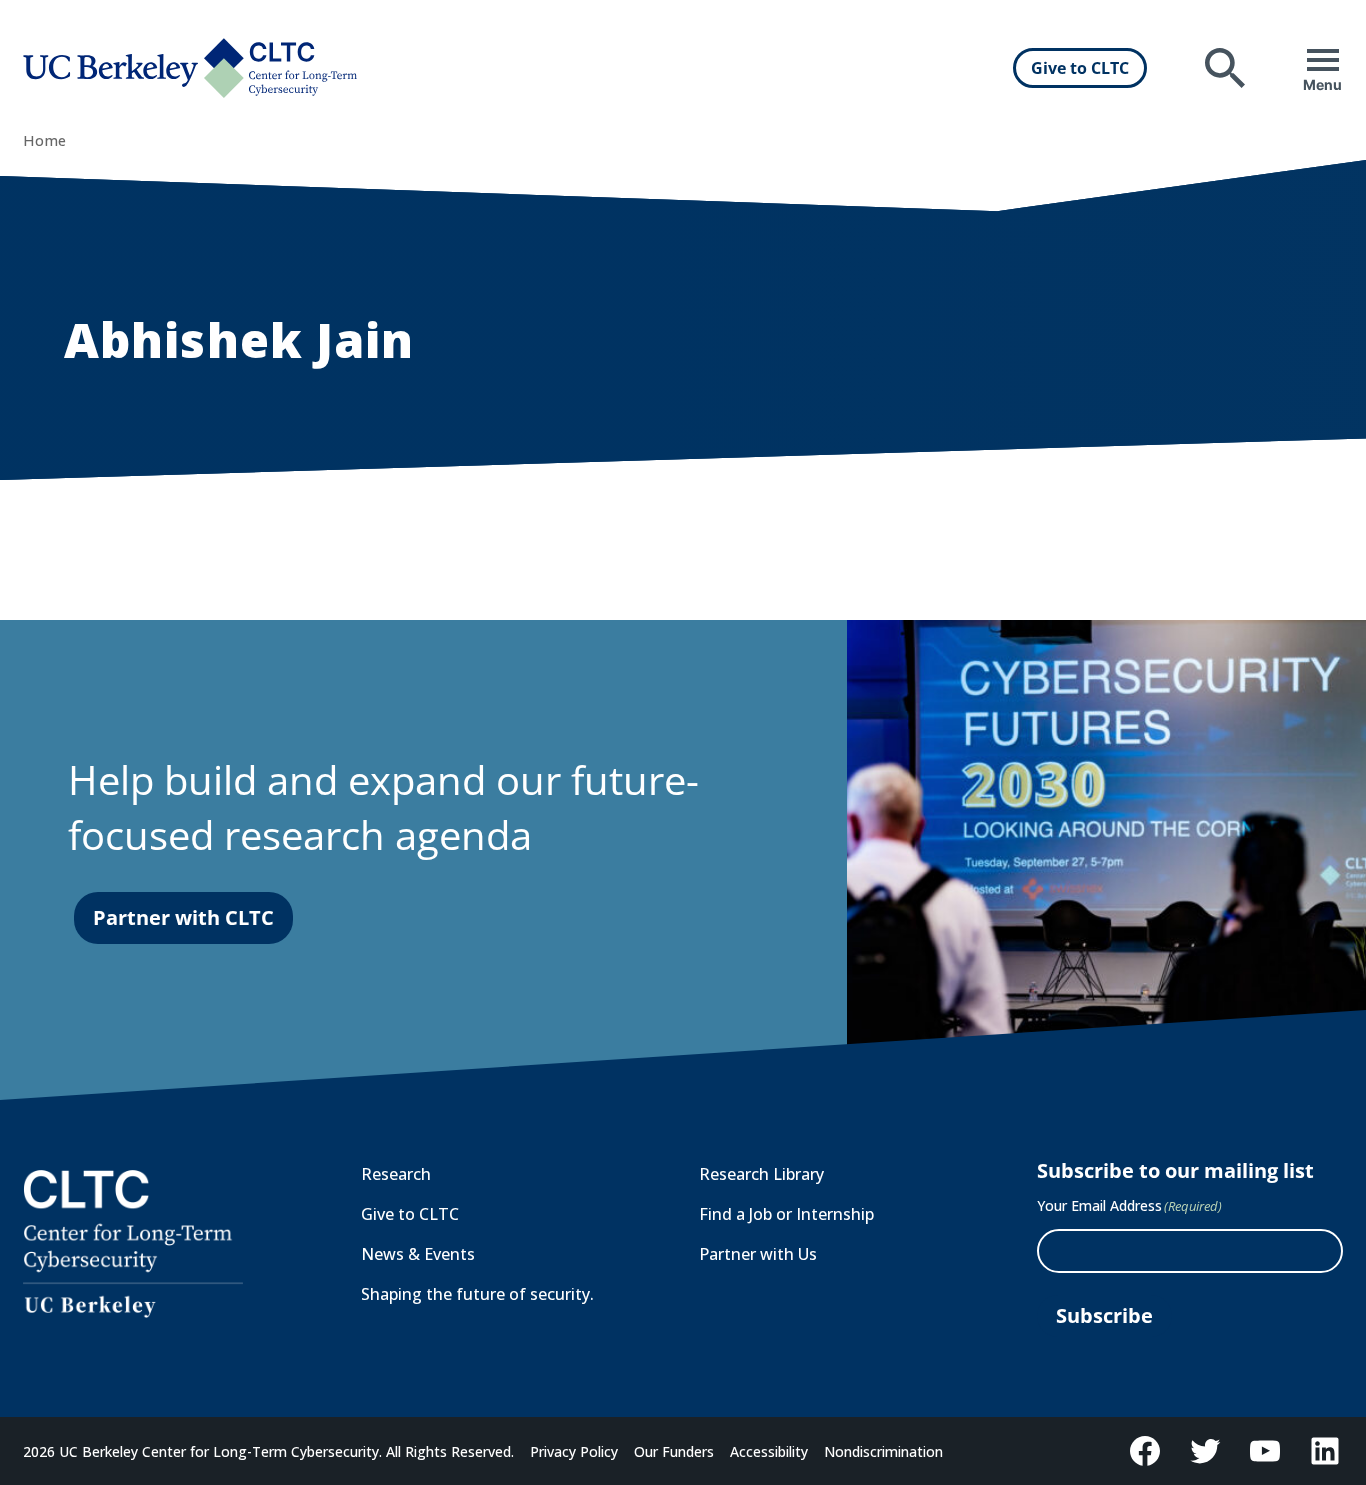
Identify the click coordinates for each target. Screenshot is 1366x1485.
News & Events (418, 1254)
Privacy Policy (574, 1451)
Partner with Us (758, 1254)
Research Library (761, 1174)
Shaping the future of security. (477, 1294)
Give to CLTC (1080, 68)
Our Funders (674, 1451)
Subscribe (1104, 1315)
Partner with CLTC (183, 917)
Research (396, 1174)
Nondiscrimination (883, 1451)
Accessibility (769, 1451)
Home (44, 140)
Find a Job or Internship (786, 1214)
